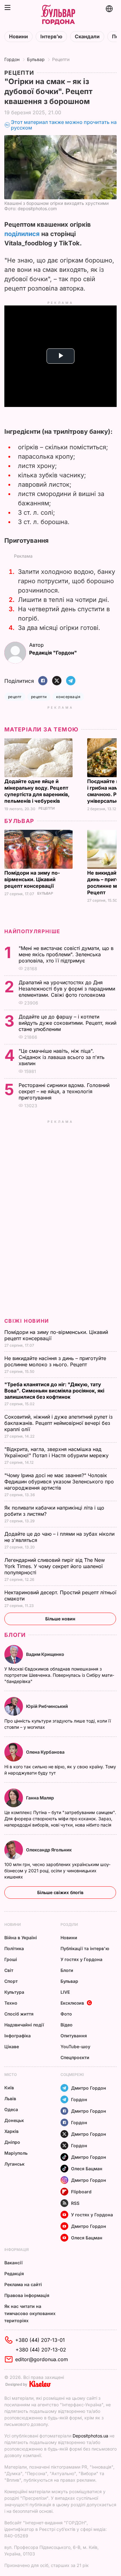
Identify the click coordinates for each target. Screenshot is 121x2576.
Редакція (14, 2273)
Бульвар (36, 59)
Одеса (11, 2109)
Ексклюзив (72, 2003)
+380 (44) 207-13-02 (41, 2350)
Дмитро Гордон (89, 2088)
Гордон (12, 59)
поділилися (22, 234)
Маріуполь (16, 2153)
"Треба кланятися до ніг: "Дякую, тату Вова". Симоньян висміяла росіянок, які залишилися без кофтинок (54, 1391)
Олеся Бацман (87, 2169)
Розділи (69, 1924)
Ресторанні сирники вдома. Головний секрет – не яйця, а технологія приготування (64, 1091)
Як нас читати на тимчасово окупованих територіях (30, 2313)
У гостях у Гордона (81, 1959)
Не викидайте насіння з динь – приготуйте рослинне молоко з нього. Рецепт (55, 1361)
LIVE (65, 1992)
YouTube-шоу (75, 2047)
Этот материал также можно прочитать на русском (64, 125)
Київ (9, 2088)
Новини (18, 37)
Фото (66, 2014)
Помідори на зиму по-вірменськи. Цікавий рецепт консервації (32, 879)
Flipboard (81, 2192)
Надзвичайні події (24, 2025)
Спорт (11, 1981)
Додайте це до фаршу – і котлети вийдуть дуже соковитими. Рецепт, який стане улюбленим (67, 1023)
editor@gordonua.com (42, 2359)
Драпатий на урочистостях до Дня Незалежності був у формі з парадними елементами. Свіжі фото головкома (67, 989)
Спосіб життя (19, 2014)
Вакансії (13, 2263)
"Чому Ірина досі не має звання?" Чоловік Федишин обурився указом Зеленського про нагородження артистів (59, 1482)
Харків (11, 2131)
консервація (68, 697)
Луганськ (14, 2164)
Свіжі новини (27, 1321)
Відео (67, 2025)
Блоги (15, 1635)
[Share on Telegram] (71, 681)
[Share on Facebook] (43, 681)
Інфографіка (18, 2036)
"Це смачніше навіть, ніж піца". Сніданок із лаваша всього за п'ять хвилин (62, 1057)
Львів (10, 2099)
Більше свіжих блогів (60, 1892)
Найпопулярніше (32, 931)
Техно (11, 2003)
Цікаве (12, 2047)
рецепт (15, 697)
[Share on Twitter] (57, 681)
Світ (9, 1970)
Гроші (11, 1959)
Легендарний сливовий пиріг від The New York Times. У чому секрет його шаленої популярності (55, 1566)
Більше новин (60, 1619)
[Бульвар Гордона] (58, 15)
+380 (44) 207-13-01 (40, 2340)
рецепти (39, 697)
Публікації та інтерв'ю (85, 1948)
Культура (14, 1992)
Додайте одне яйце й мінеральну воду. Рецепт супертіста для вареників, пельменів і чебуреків (37, 791)
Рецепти (61, 59)
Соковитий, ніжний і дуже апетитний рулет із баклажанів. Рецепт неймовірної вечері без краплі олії (58, 1423)
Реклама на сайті (23, 2284)
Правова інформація (27, 2295)
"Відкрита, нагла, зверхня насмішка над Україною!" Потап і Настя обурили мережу (57, 1452)
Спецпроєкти (75, 2057)
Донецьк (14, 2120)
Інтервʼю (51, 37)
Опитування (74, 2036)
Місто (11, 2075)
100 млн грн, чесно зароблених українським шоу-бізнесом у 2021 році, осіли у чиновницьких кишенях (57, 1871)
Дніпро (12, 2142)
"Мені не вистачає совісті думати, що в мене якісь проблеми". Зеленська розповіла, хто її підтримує (66, 954)
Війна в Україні (21, 1938)
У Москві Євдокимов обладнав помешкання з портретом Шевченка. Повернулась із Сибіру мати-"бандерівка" (59, 1675)
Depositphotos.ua (90, 2436)
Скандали (87, 37)
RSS (75, 2203)
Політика (14, 1948)
